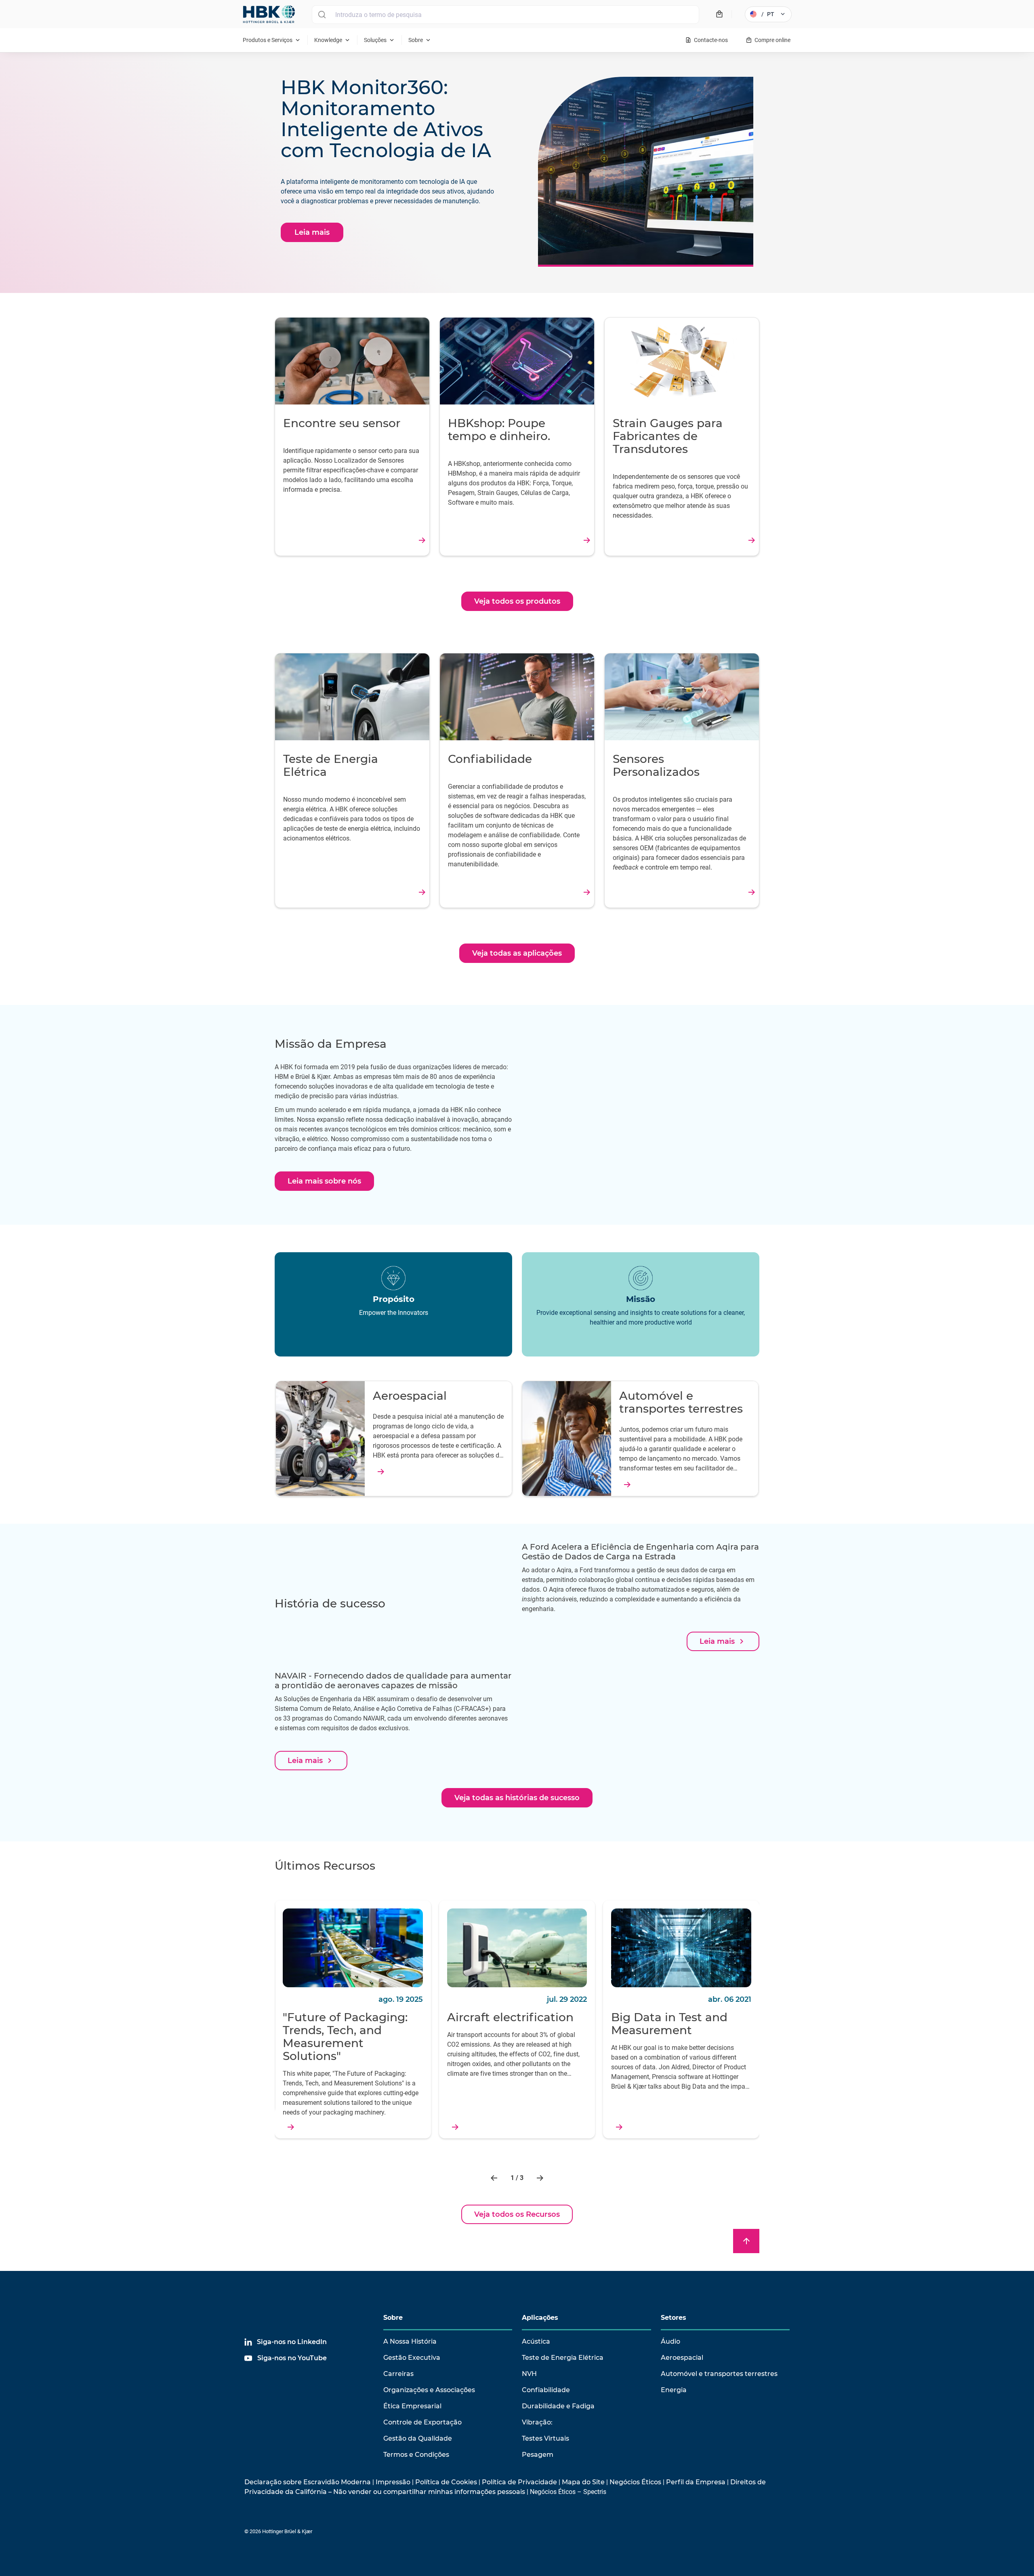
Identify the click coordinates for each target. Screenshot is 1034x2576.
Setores (674, 2318)
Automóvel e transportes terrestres (719, 2374)
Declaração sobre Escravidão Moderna (308, 2482)
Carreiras (398, 2374)
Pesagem (538, 2455)
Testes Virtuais (545, 2438)
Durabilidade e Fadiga (558, 2406)
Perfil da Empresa (696, 2482)
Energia (674, 2390)
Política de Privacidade (519, 2482)
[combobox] (505, 15)
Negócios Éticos (635, 2482)
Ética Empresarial (412, 2406)
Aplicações (540, 2318)
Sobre (393, 2318)
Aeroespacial (682, 2358)
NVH (529, 2374)
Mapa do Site (583, 2482)
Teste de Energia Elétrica (563, 2358)
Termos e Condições (416, 2455)
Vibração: (537, 2422)
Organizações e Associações (429, 2390)
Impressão (393, 2482)
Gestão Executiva (412, 2358)
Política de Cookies (446, 2482)
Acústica (536, 2341)
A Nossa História (410, 2341)
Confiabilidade (546, 2390)
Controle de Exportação (422, 2422)
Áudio (670, 2341)
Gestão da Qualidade (418, 2438)
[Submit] (322, 15)
